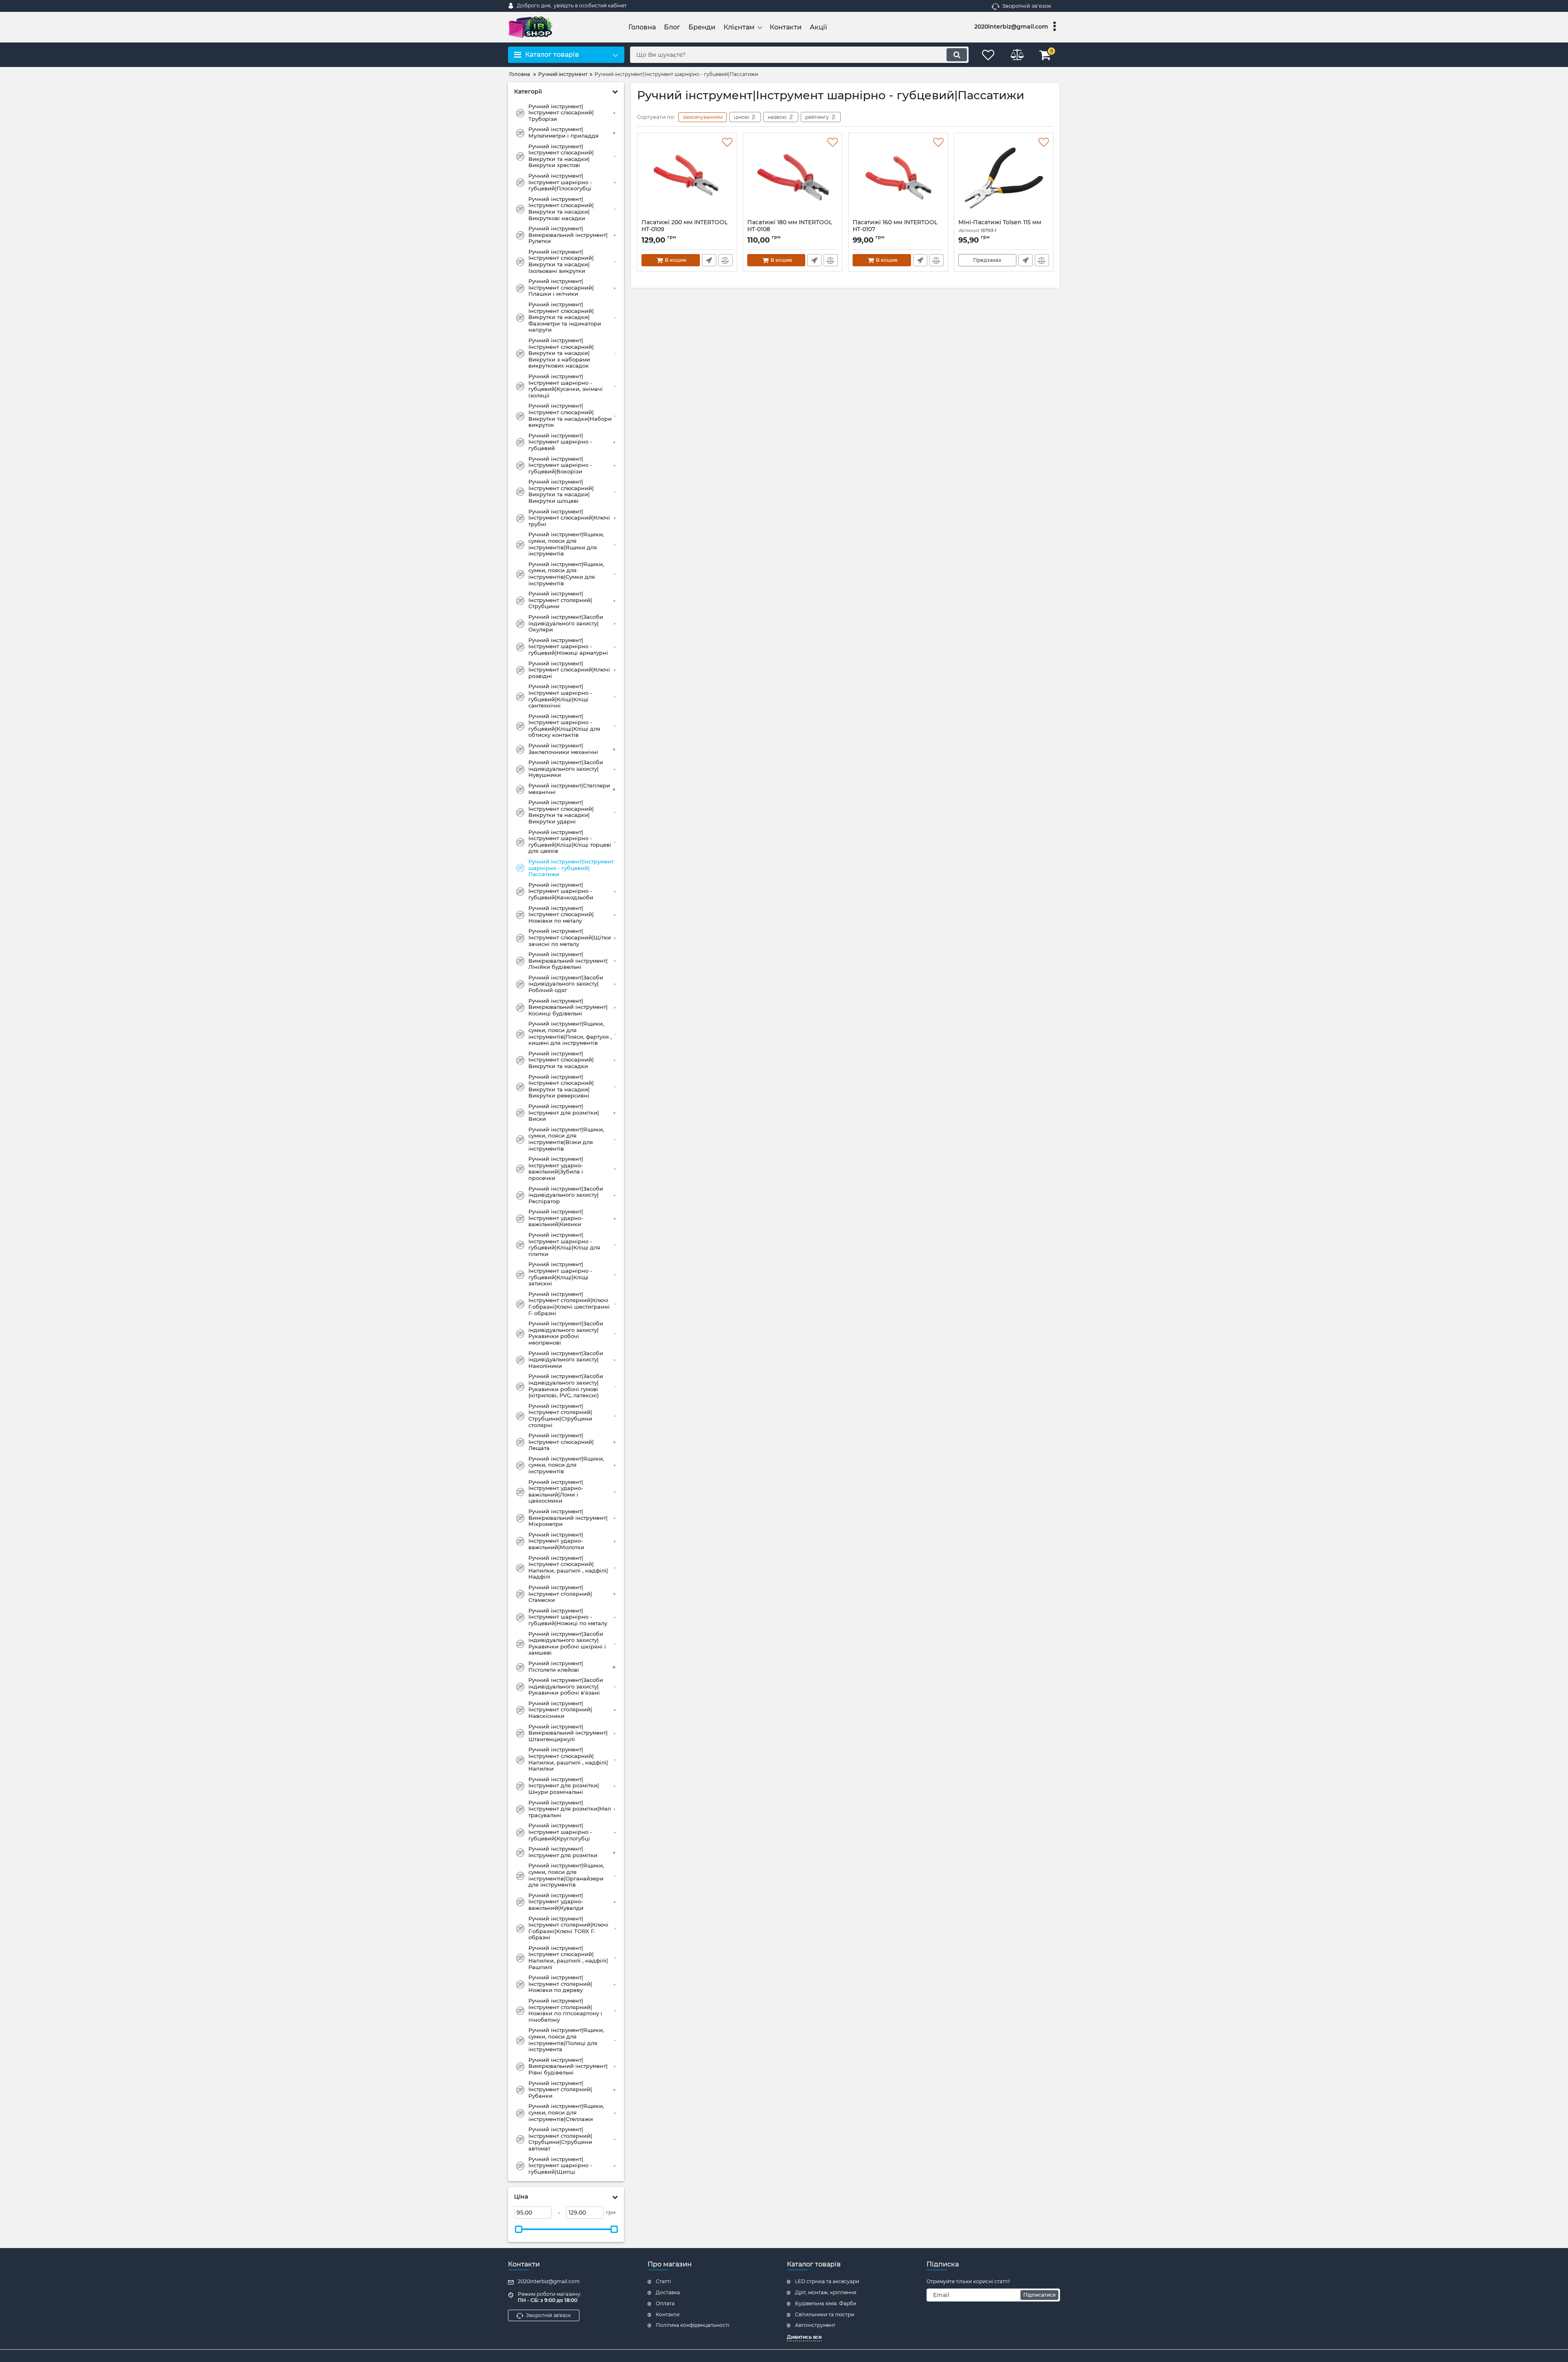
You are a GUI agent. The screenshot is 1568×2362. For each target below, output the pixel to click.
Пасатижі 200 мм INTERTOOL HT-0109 (685, 230)
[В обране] (727, 143)
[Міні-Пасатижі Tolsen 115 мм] (1004, 178)
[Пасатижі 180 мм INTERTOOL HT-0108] (793, 178)
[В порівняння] (725, 260)
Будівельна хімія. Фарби (826, 2303)
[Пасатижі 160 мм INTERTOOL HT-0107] (898, 178)
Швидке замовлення (709, 260)
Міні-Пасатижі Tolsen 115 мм (1000, 226)
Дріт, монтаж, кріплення (826, 2292)
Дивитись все (804, 2337)
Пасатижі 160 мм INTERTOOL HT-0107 (895, 230)
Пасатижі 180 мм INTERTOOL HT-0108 (790, 230)
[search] (957, 55)
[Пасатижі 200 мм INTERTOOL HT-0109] (687, 178)
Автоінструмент (815, 2325)
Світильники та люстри (825, 2314)
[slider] (519, 2229)
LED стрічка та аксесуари (827, 2281)
